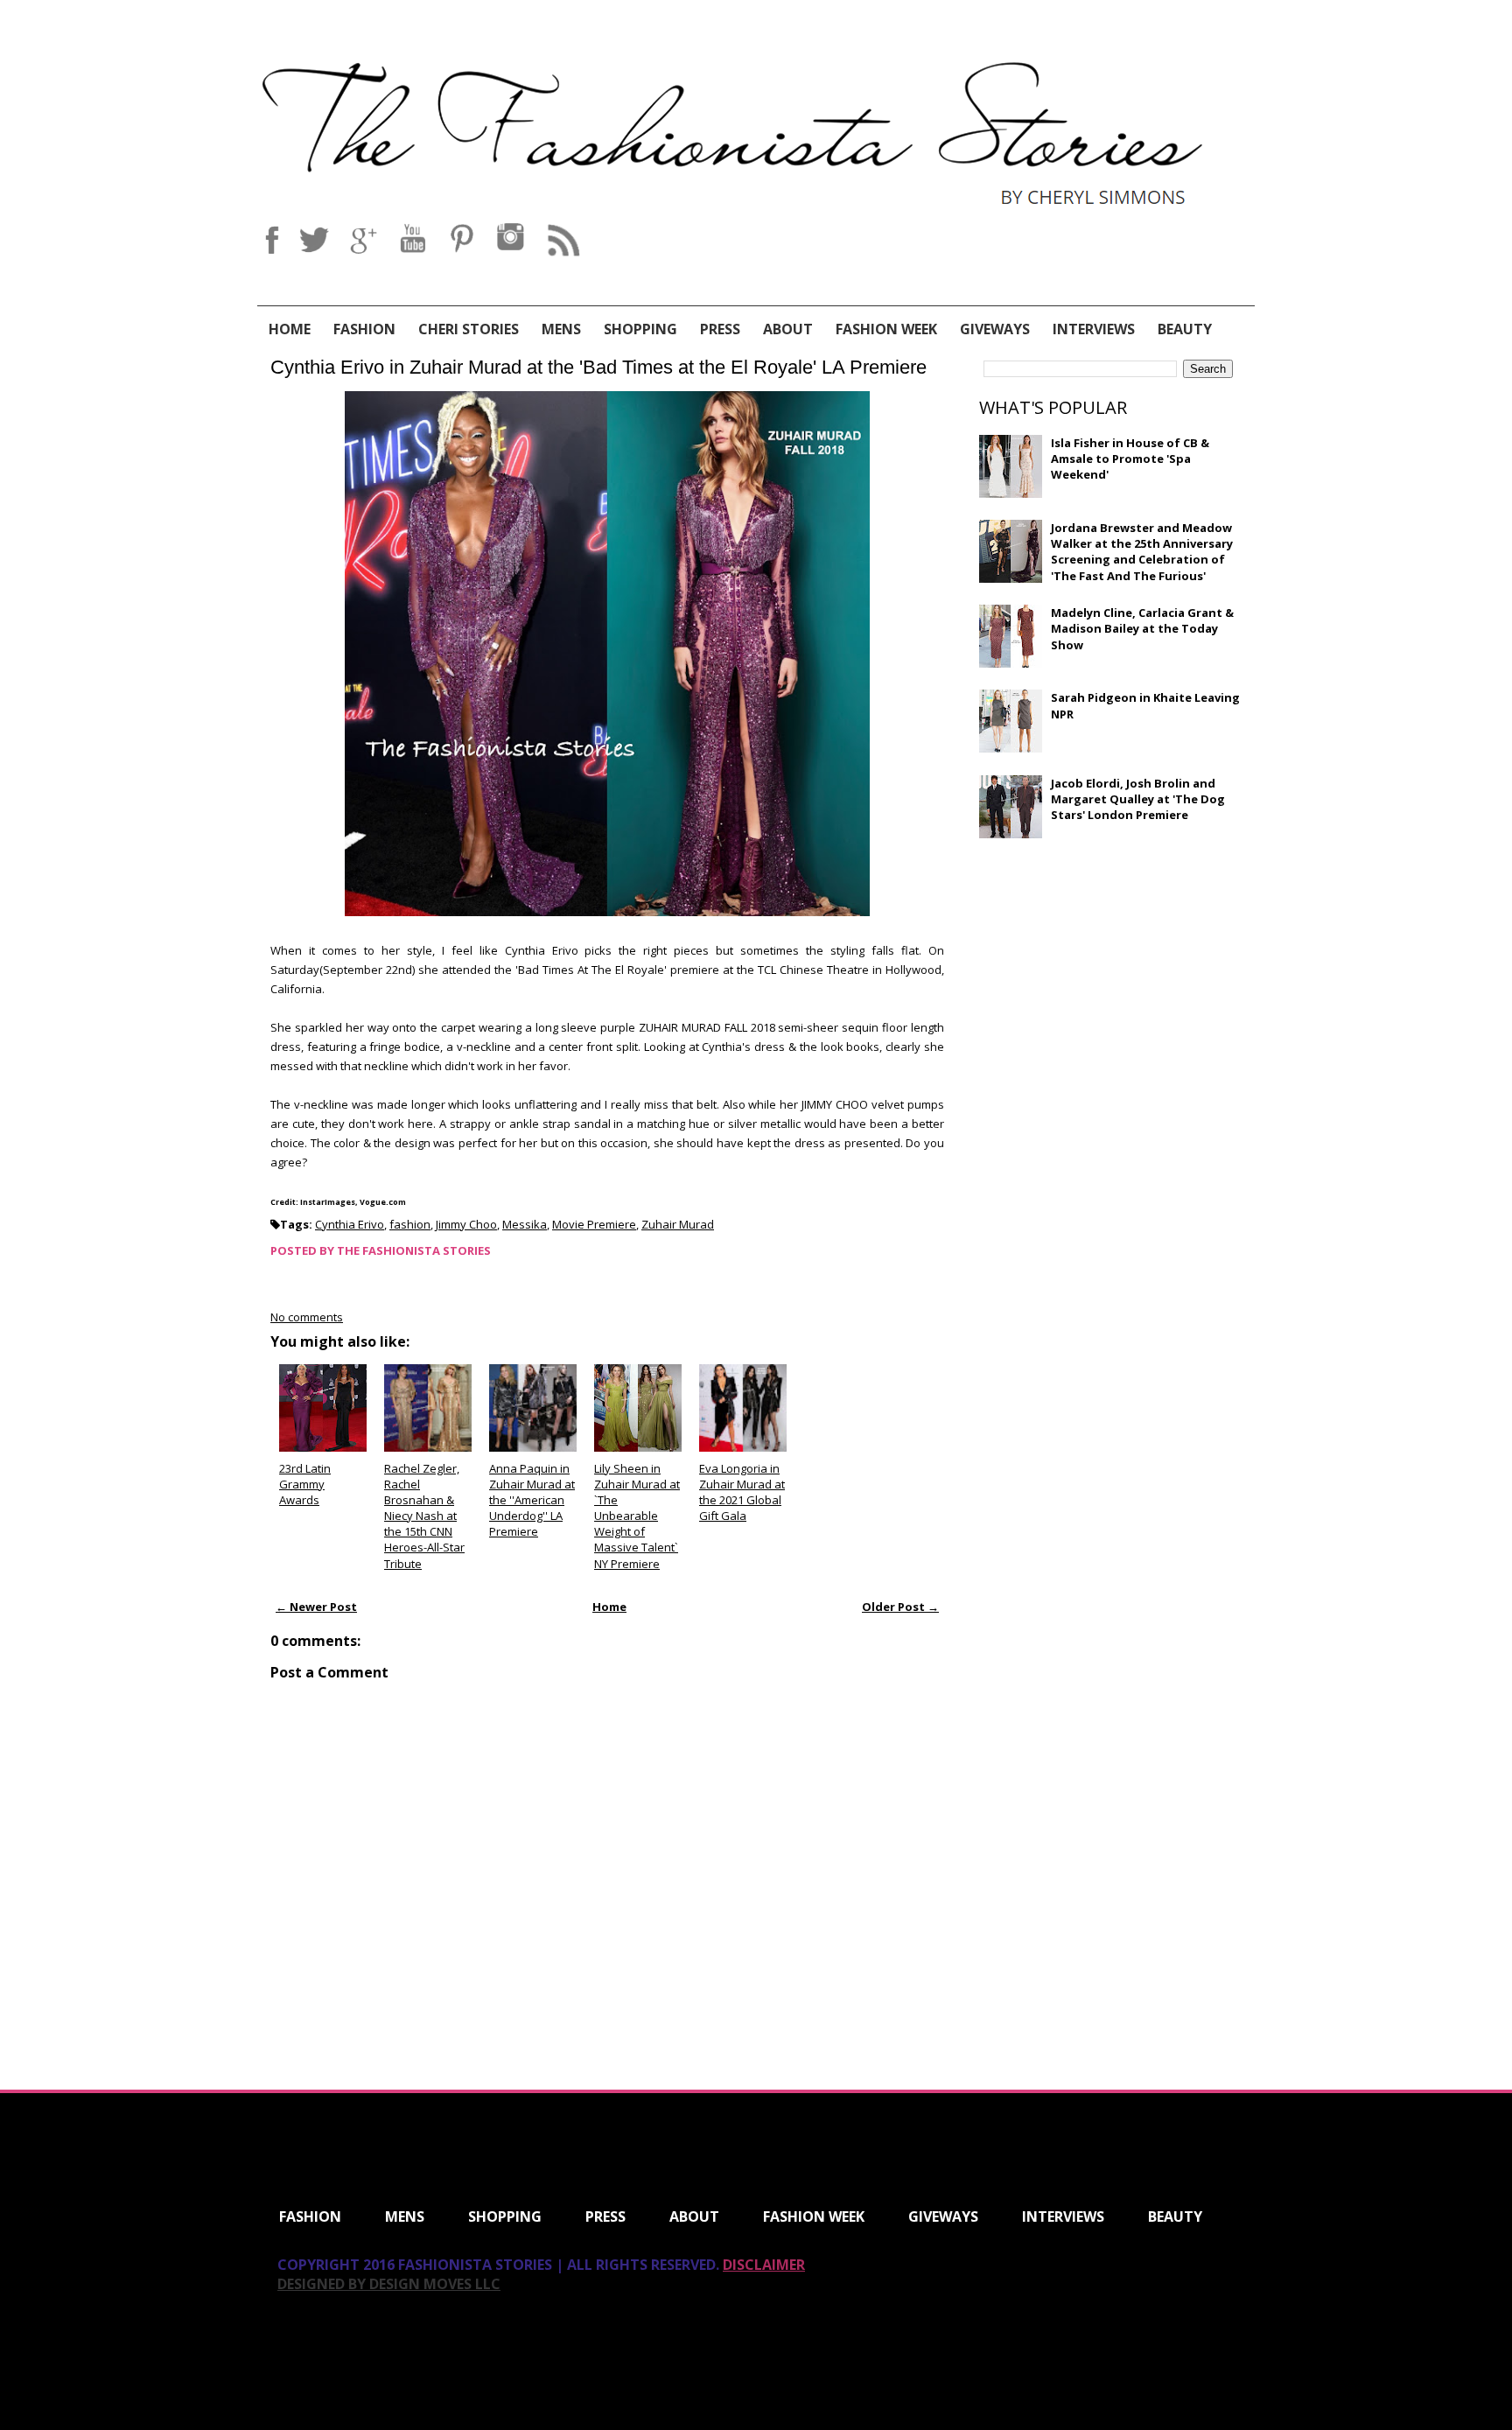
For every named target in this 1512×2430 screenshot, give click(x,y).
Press (720, 329)
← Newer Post (316, 1607)
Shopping (640, 329)
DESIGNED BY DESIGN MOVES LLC (389, 2284)
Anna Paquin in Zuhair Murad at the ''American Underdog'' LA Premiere (532, 1500)
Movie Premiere (594, 1224)
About (788, 329)
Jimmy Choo (466, 1224)
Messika (525, 1224)
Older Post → (900, 1607)
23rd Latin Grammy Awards (305, 1484)
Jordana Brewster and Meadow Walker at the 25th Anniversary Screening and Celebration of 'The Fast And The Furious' (1142, 552)
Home (290, 329)
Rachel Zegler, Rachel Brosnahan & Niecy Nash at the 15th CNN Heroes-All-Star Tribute (424, 1516)
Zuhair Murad (678, 1224)
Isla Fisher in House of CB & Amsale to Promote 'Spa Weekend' (1130, 459)
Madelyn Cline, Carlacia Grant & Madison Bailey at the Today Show (1142, 628)
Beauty (1185, 329)
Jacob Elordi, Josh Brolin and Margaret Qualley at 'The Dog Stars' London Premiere (1138, 799)
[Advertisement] (1110, 978)
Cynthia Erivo (350, 1224)
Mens (561, 329)
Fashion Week (886, 329)
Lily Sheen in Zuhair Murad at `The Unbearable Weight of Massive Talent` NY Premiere (637, 1516)
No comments (307, 1317)
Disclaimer (764, 2265)
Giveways (995, 329)
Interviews (1094, 329)
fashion (410, 1224)
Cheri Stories (469, 329)
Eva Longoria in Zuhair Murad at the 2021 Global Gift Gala (742, 1492)
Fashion (364, 329)
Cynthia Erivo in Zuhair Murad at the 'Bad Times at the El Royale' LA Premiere (598, 367)
